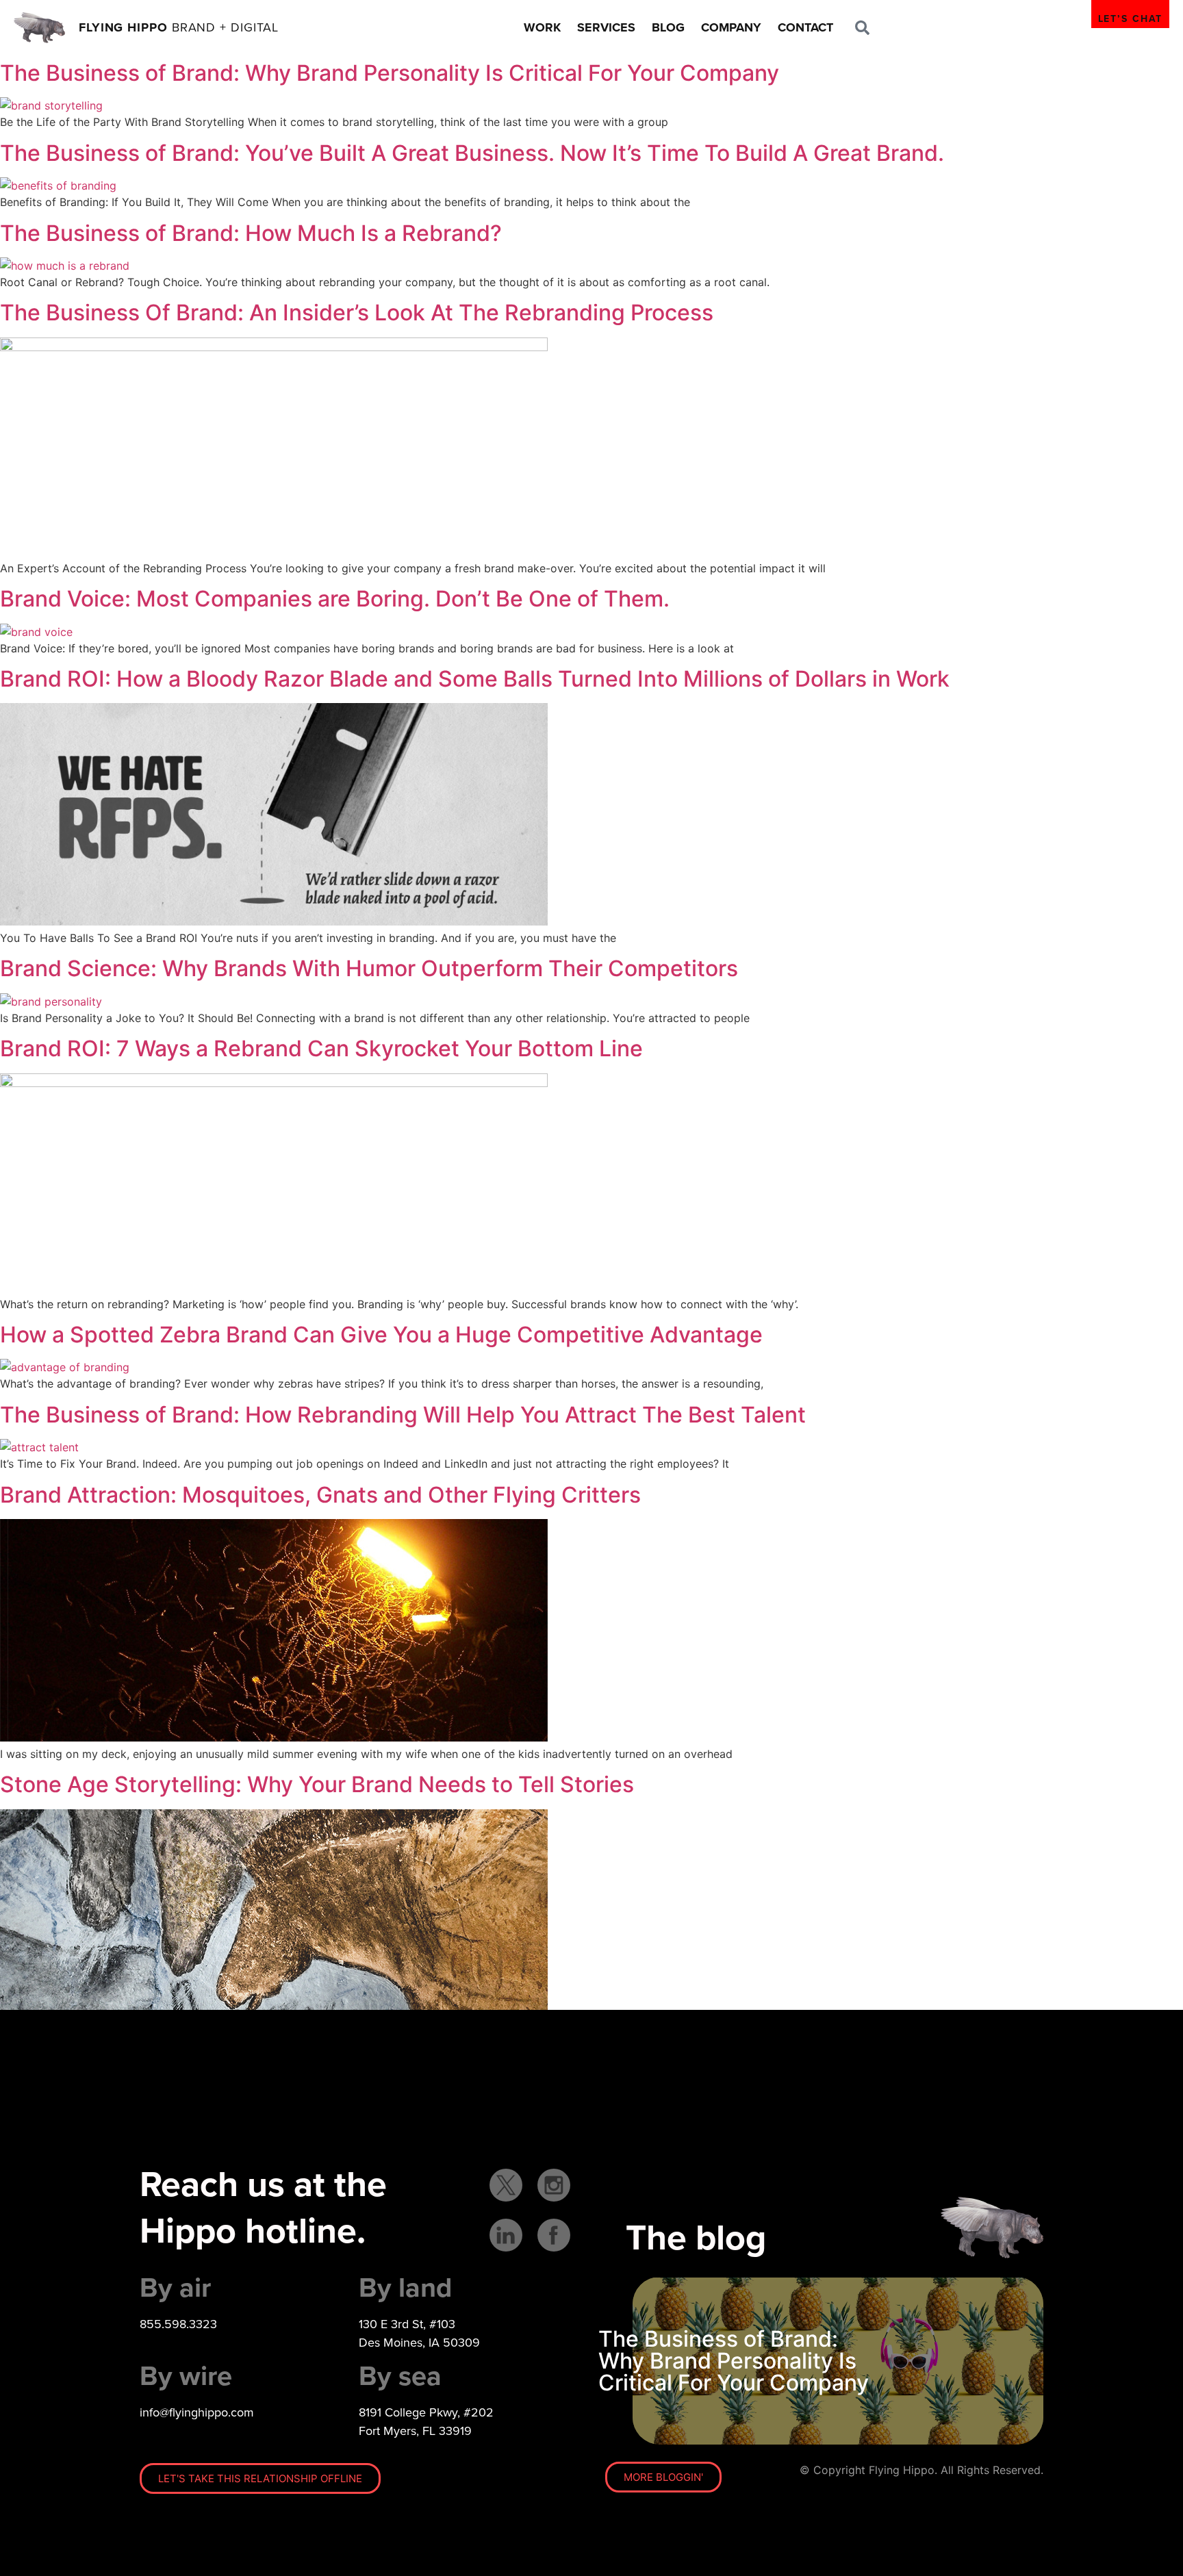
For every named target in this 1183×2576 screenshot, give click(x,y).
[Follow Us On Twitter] (506, 2185)
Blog (668, 27)
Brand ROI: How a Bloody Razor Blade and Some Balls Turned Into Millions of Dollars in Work (475, 679)
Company (731, 27)
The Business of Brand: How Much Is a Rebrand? (251, 233)
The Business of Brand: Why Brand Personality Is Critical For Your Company (390, 73)
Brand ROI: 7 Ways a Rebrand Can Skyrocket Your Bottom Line (321, 1048)
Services (606, 27)
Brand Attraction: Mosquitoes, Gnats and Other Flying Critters (320, 1495)
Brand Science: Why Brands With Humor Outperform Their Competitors (369, 968)
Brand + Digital (179, 27)
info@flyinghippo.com (197, 2412)
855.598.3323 (178, 2324)
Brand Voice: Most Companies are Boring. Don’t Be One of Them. (335, 599)
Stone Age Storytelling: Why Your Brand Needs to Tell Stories (317, 1784)
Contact (805, 27)
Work (542, 27)
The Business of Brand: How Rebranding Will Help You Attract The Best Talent (403, 1415)
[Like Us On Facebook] (554, 2235)
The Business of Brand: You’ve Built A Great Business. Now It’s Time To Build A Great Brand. (472, 153)
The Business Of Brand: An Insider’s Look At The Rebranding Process (357, 313)
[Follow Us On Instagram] (554, 2185)
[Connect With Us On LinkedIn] (506, 2235)
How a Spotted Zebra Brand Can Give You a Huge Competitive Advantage (381, 1335)
